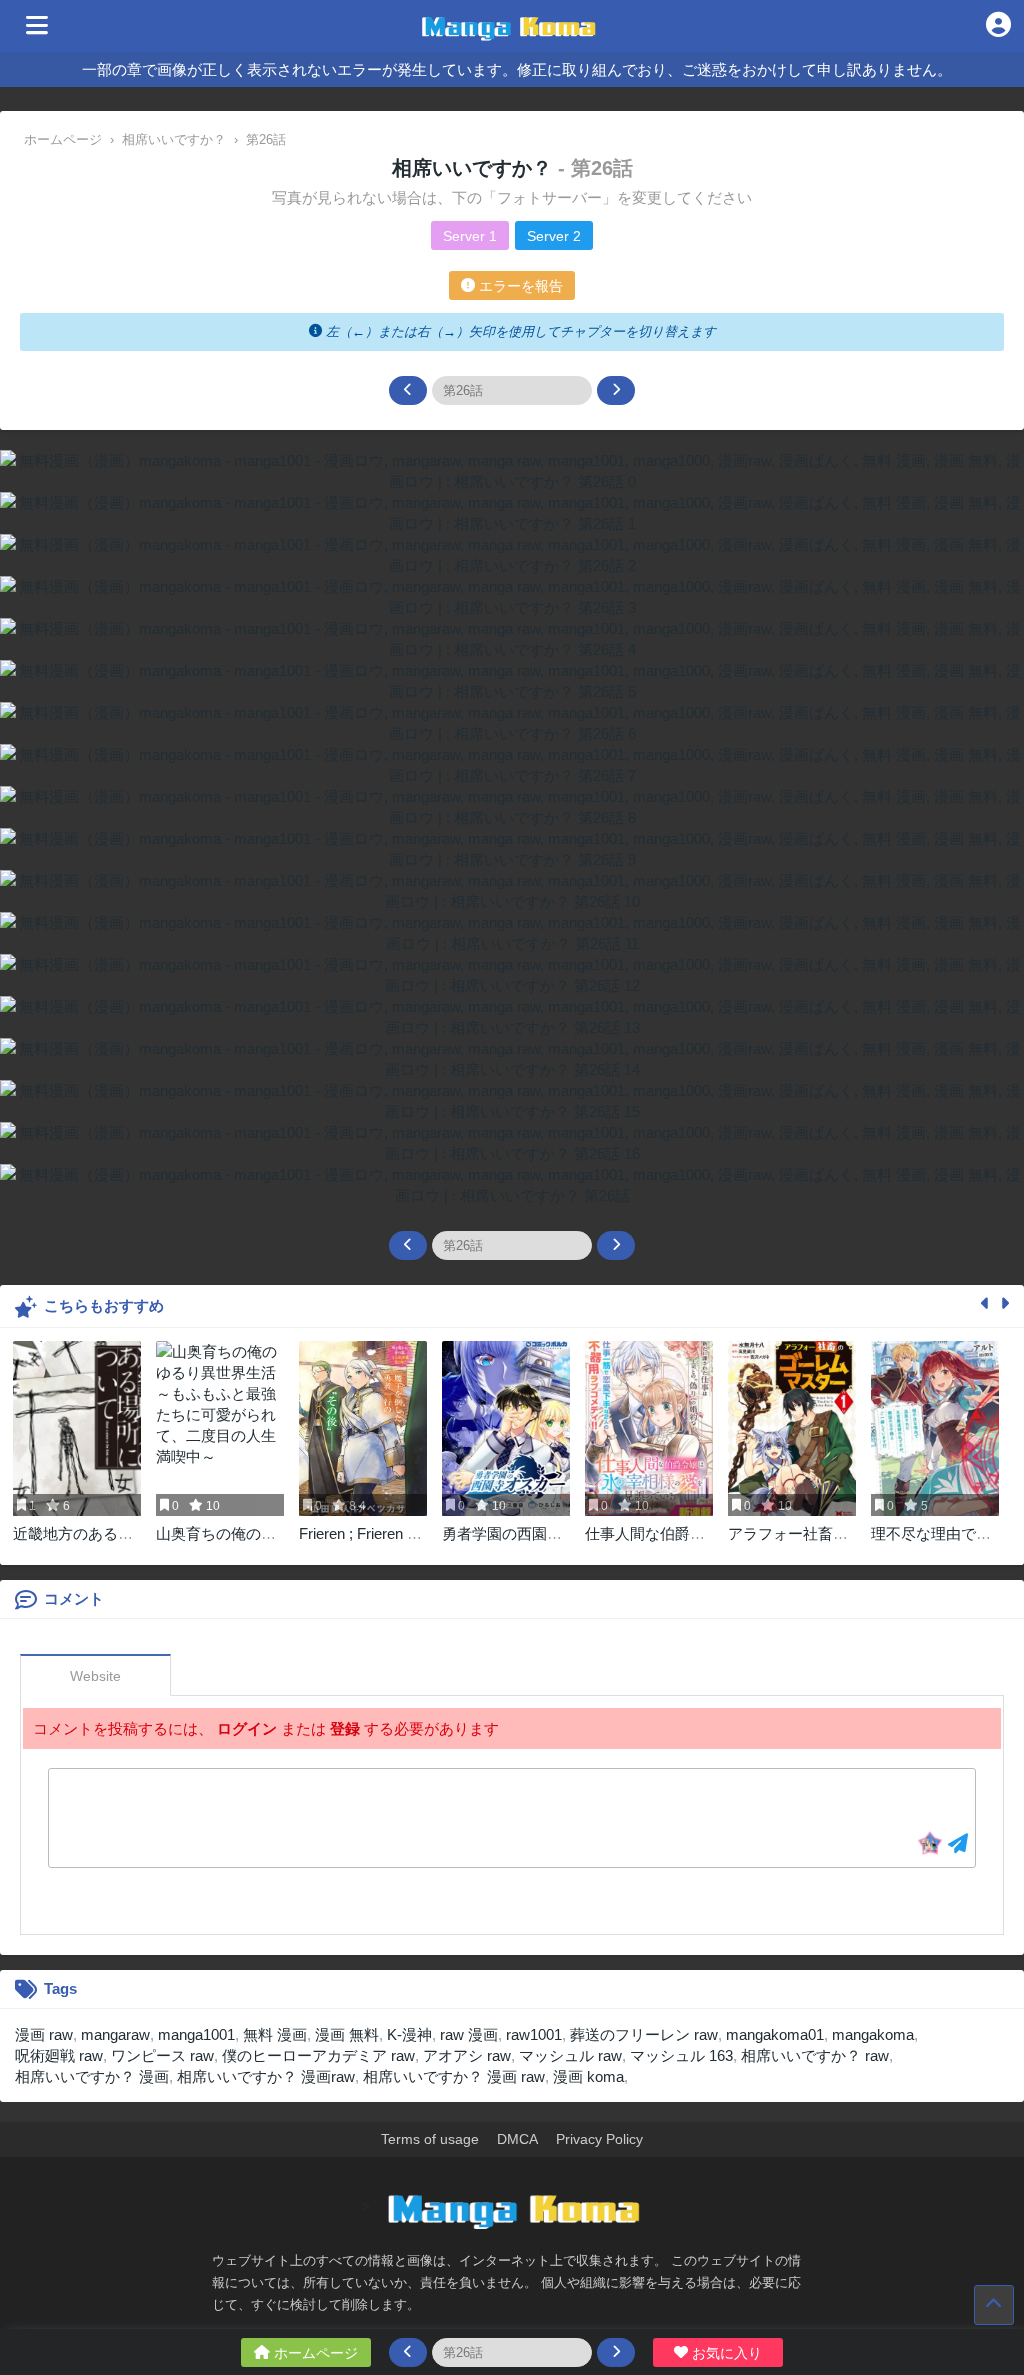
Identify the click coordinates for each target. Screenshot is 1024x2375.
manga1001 (196, 2034)
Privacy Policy (599, 2139)
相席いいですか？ (475, 168)
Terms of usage (430, 2139)
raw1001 (534, 2034)
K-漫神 (409, 2034)
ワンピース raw (162, 2055)
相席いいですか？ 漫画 (92, 2076)
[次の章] (616, 390)
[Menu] (37, 26)
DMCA (517, 2139)
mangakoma (873, 2034)
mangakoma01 (775, 2034)
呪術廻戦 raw (59, 2055)
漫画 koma (588, 2076)
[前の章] (408, 390)
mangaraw (115, 2034)
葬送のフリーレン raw (644, 2034)
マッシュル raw (570, 2055)
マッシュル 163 (681, 2055)
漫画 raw (44, 2034)
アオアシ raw (467, 2055)
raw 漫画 (469, 2034)
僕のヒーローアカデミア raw (318, 2055)
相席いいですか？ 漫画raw (266, 2076)
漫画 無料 (347, 2034)
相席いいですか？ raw (815, 2055)
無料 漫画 (275, 2034)
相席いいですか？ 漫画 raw (454, 2076)
